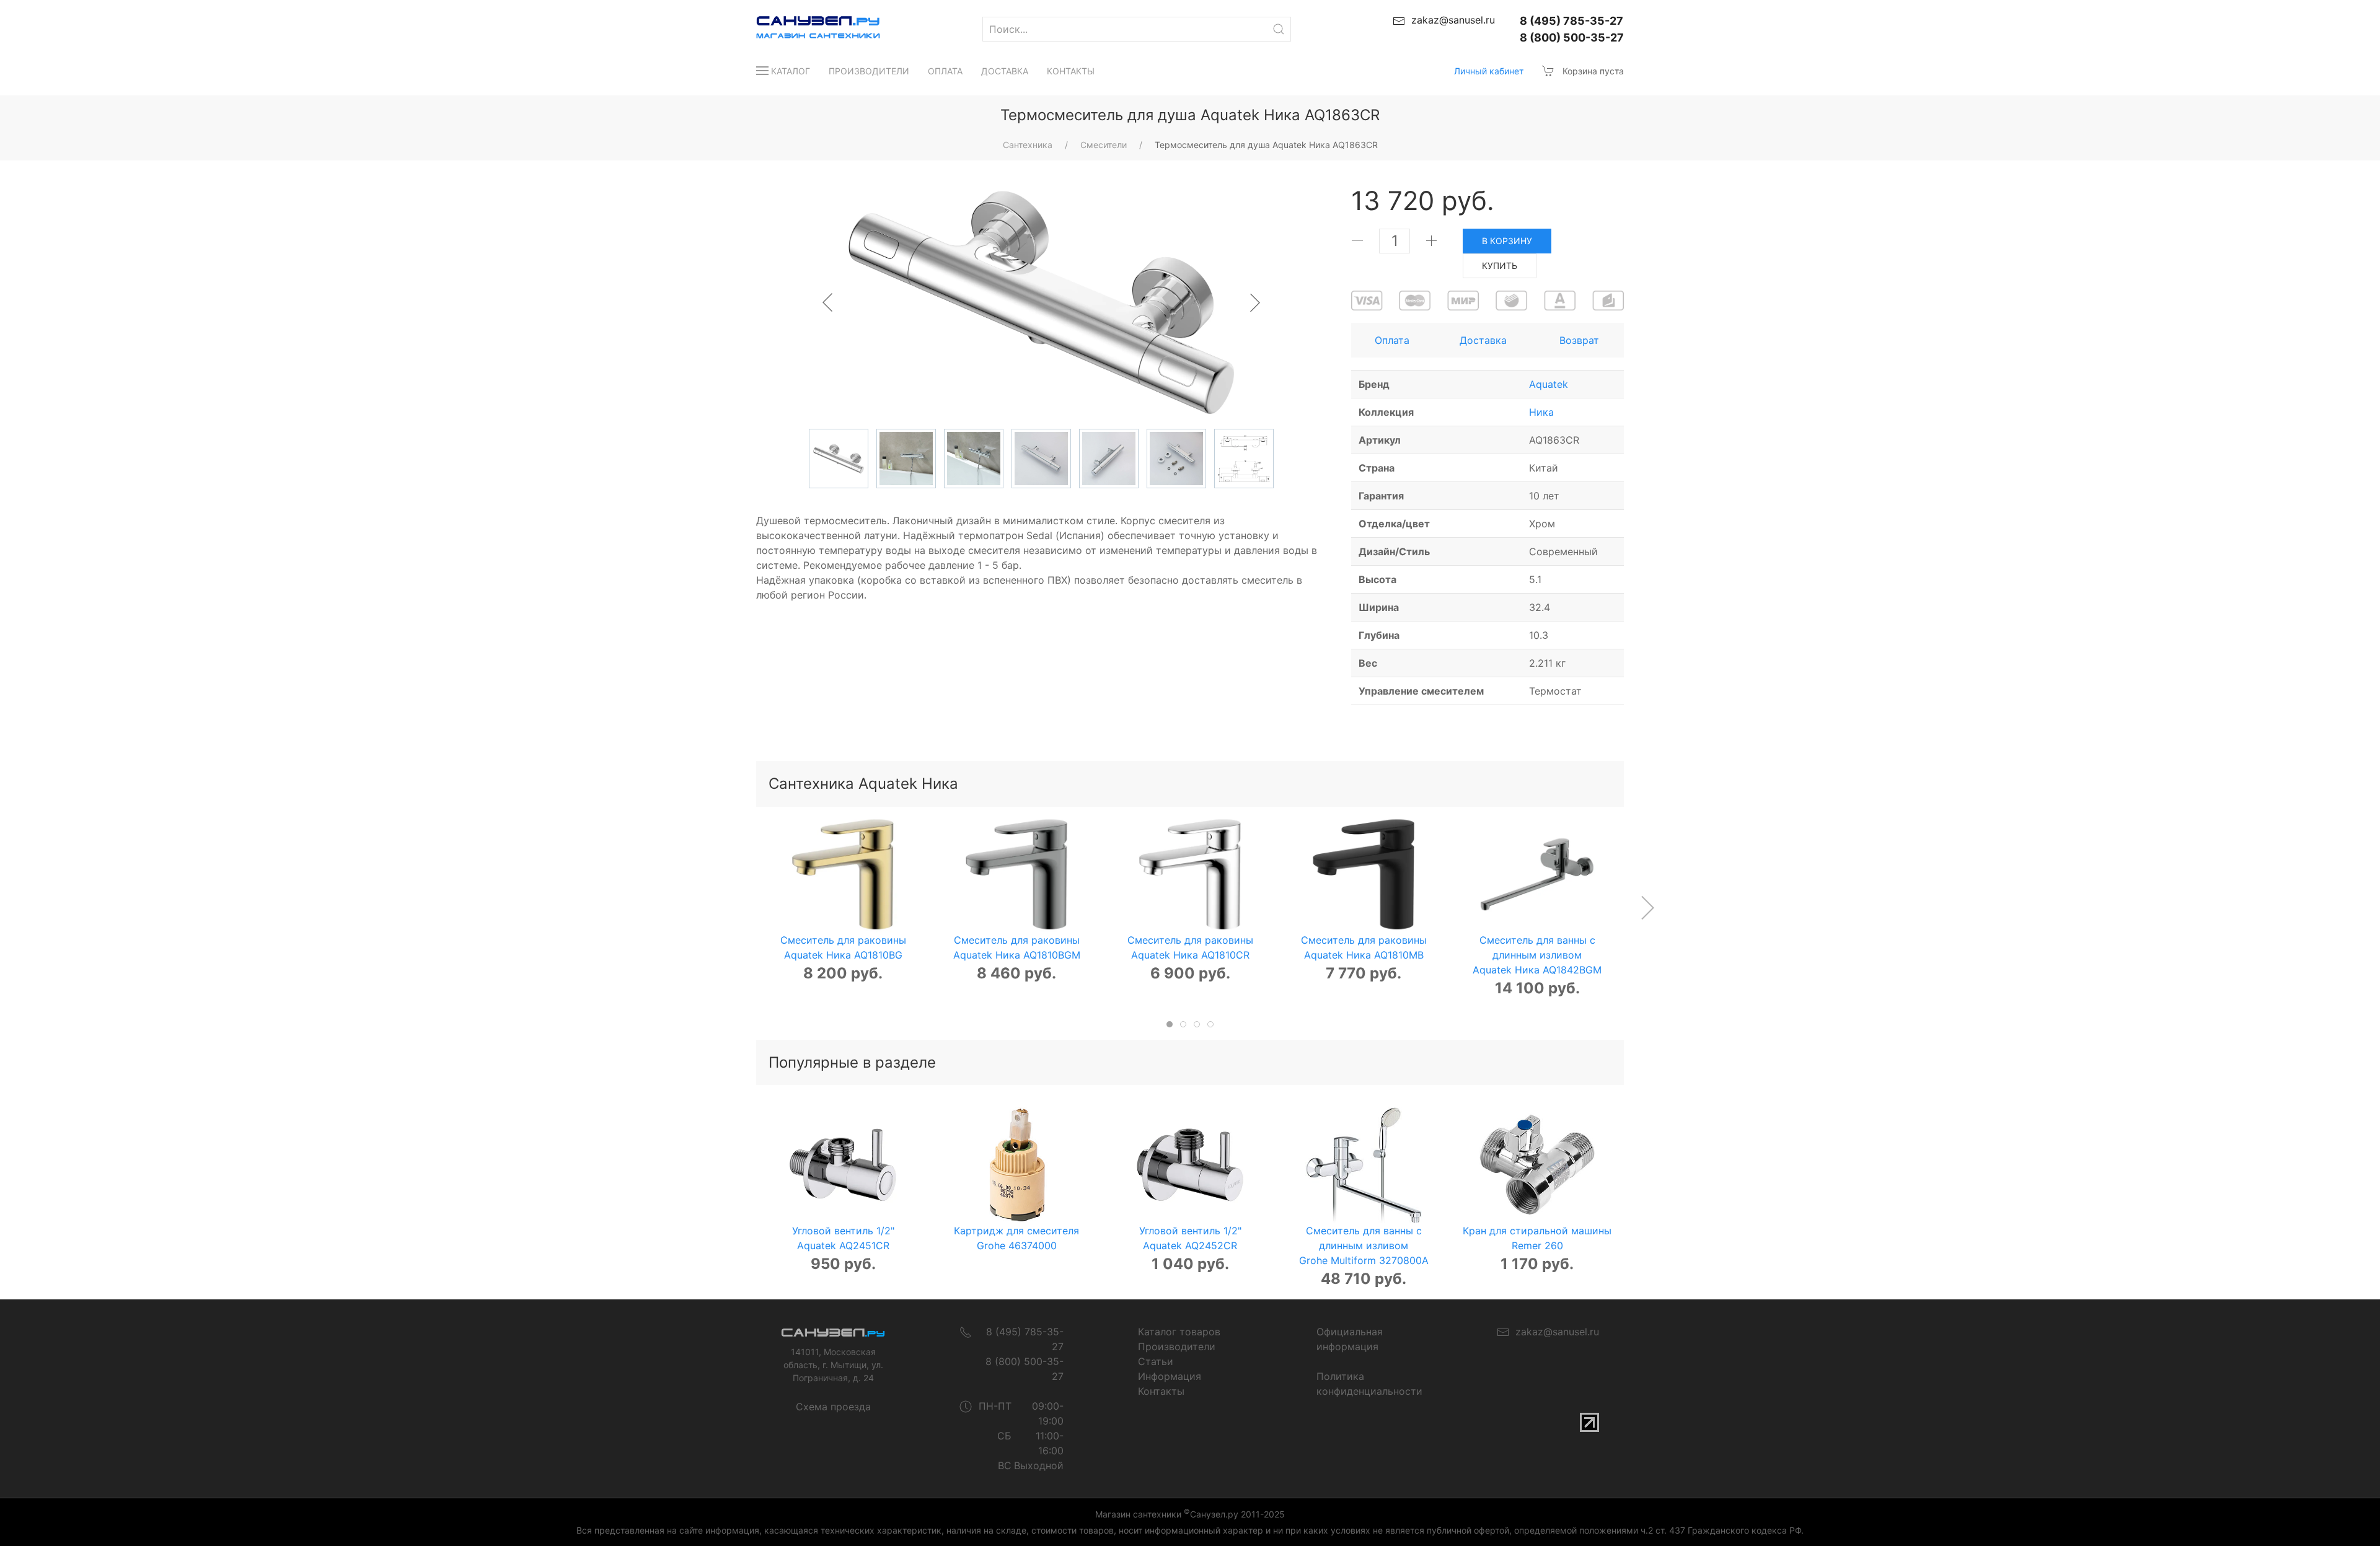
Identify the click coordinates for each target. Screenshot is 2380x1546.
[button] (1647, 908)
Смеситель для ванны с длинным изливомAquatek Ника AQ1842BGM (1537, 955)
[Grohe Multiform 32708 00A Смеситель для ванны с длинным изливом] (1364, 1165)
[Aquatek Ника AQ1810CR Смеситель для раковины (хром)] (1190, 874)
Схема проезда (833, 1407)
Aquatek (1549, 384)
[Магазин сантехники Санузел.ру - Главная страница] (806, 29)
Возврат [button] (1579, 340)
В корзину (1507, 241)
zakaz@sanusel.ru (1554, 1332)
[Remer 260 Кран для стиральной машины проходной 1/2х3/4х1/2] (1537, 1165)
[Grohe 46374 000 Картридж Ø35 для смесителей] (1016, 1165)
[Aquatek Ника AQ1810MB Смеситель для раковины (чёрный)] (1364, 874)
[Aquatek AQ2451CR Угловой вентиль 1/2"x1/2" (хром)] (843, 1165)
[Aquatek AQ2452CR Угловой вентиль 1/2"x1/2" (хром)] (1190, 1165)
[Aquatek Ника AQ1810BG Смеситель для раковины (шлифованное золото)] (843, 874)
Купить (1500, 266)
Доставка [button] (1483, 340)
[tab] (1170, 1024)
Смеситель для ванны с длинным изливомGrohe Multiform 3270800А (1364, 1245)
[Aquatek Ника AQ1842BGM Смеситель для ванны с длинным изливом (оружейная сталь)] (1537, 874)
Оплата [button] (1392, 340)
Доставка (1005, 71)
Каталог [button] (791, 71)
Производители (869, 71)
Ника (1541, 412)
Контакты (1071, 71)
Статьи (1156, 1361)
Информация (1170, 1376)
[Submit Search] (1279, 29)
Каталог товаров (1179, 1332)
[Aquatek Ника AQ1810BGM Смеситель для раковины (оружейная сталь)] (1016, 874)
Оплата (945, 71)
